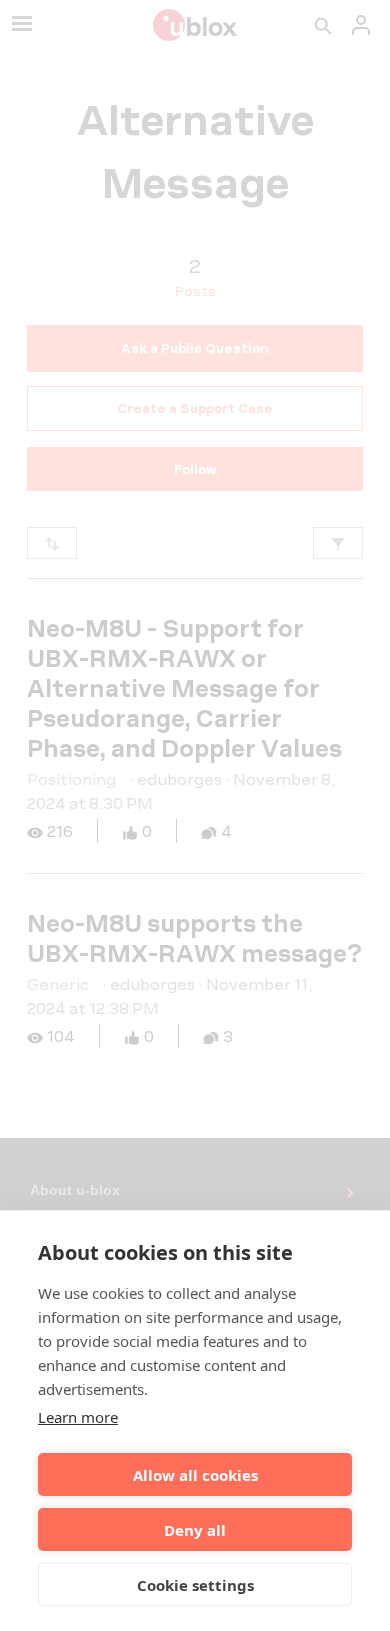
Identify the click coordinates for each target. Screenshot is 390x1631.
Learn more (78, 1417)
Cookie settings (195, 1585)
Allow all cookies (195, 1475)
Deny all (195, 1530)
